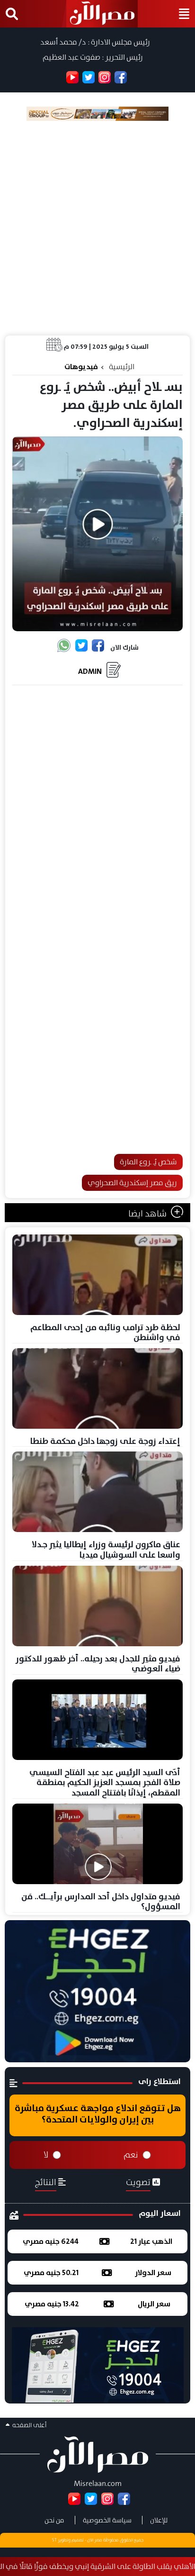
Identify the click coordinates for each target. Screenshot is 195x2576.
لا (46, 2155)
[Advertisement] (97, 228)
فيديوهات (81, 367)
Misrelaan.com (98, 2483)
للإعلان (159, 2520)
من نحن (54, 2520)
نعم (131, 2155)
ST (54, 2540)
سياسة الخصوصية (107, 2520)
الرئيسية (122, 367)
